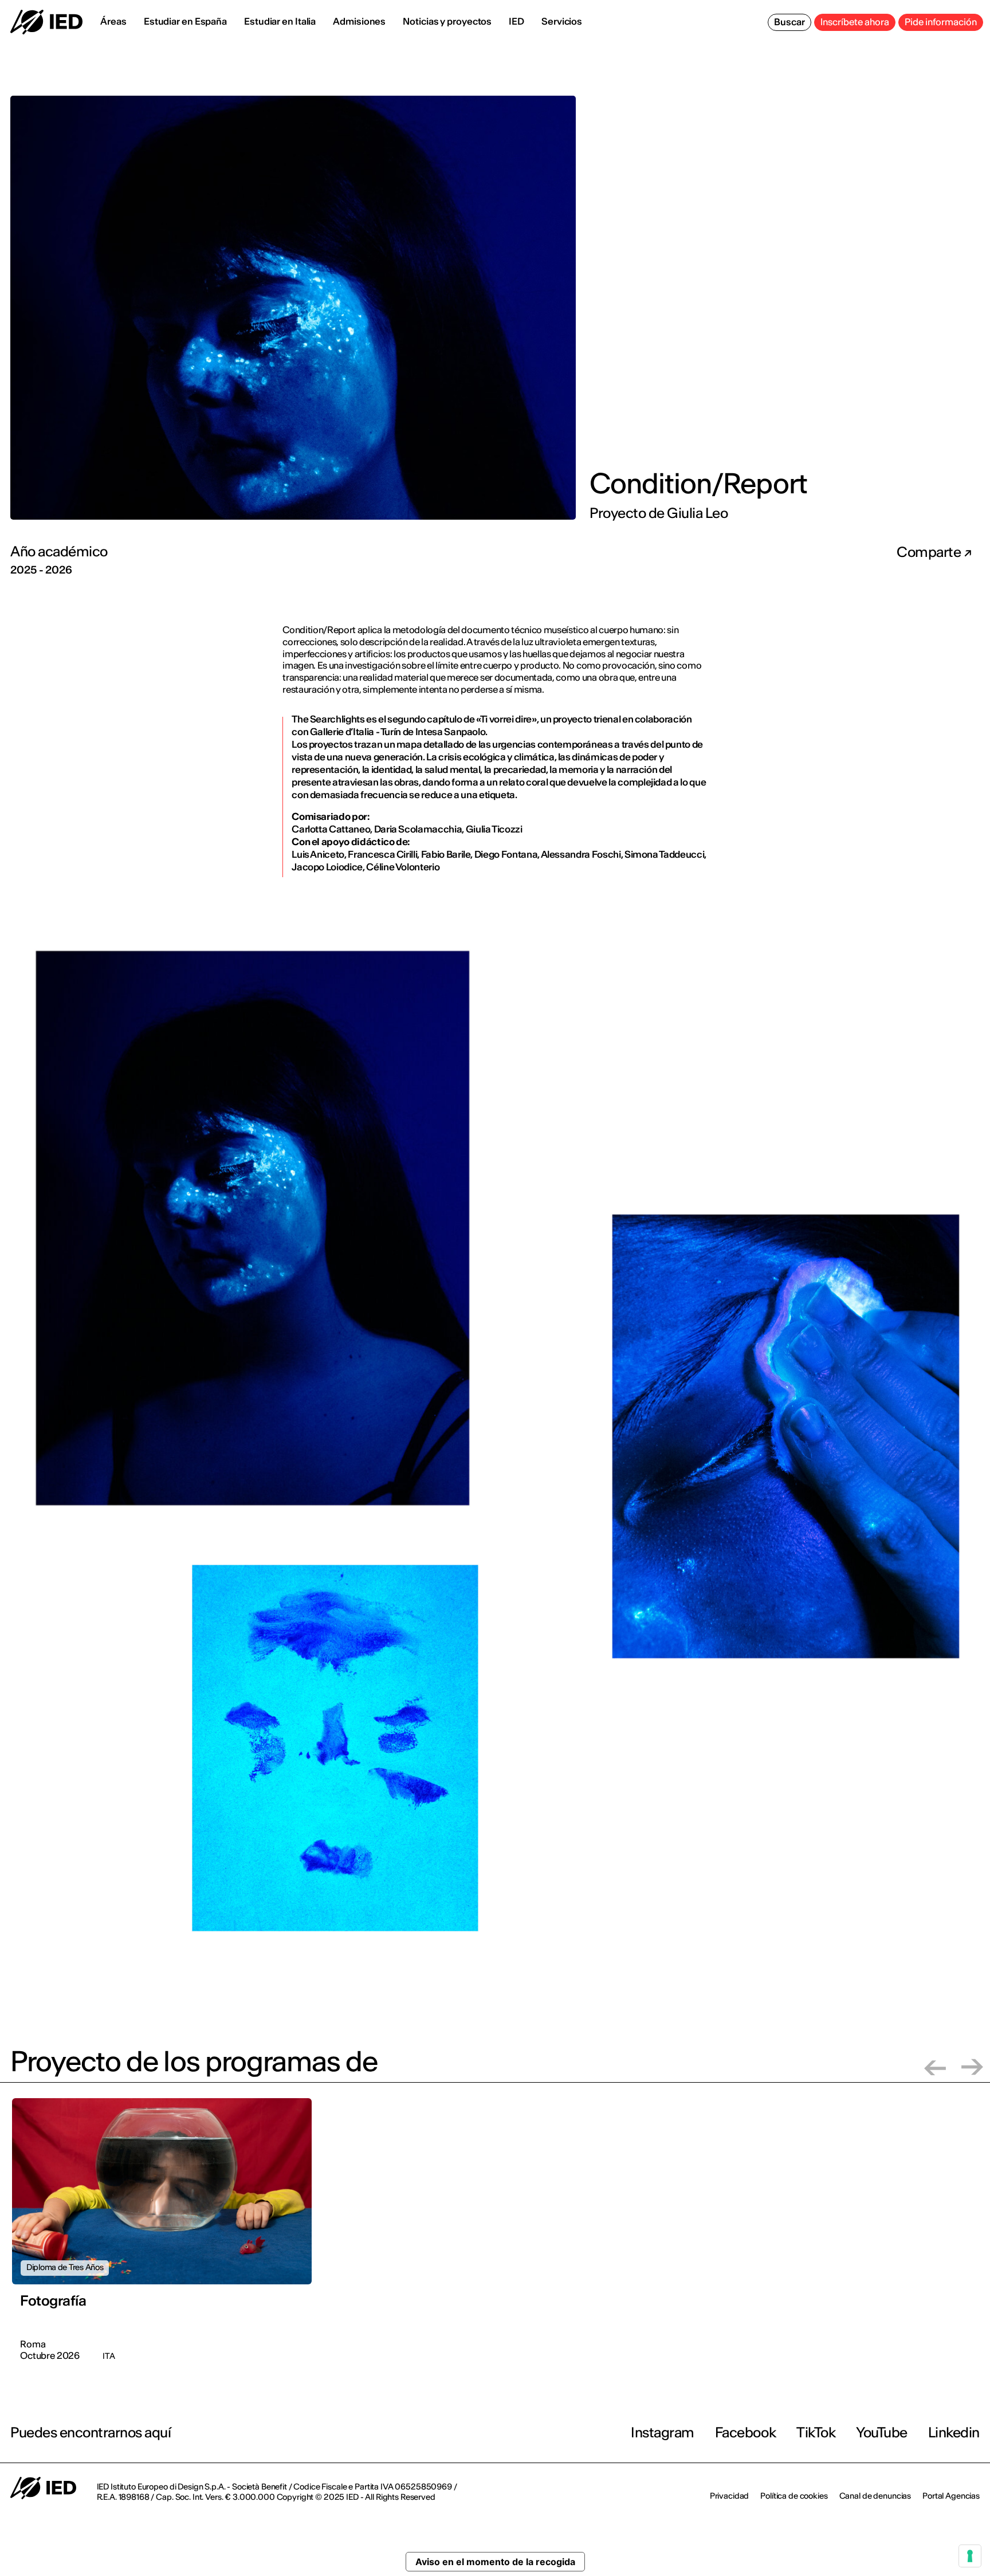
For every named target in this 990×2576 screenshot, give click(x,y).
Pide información (941, 22)
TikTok (816, 2432)
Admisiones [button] (359, 21)
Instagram (663, 2432)
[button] (935, 2067)
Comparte (930, 552)
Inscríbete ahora (855, 22)
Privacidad (730, 2496)
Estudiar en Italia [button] (280, 21)
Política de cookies (794, 2496)
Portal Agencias (951, 2496)
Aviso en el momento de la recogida (495, 2562)
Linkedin (954, 2432)
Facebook (745, 2432)
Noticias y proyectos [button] (447, 21)
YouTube (882, 2432)
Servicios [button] (562, 21)
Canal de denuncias (875, 2496)
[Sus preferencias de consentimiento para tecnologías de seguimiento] (970, 2556)
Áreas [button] (113, 21)
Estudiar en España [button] (185, 21)
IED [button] (516, 21)
